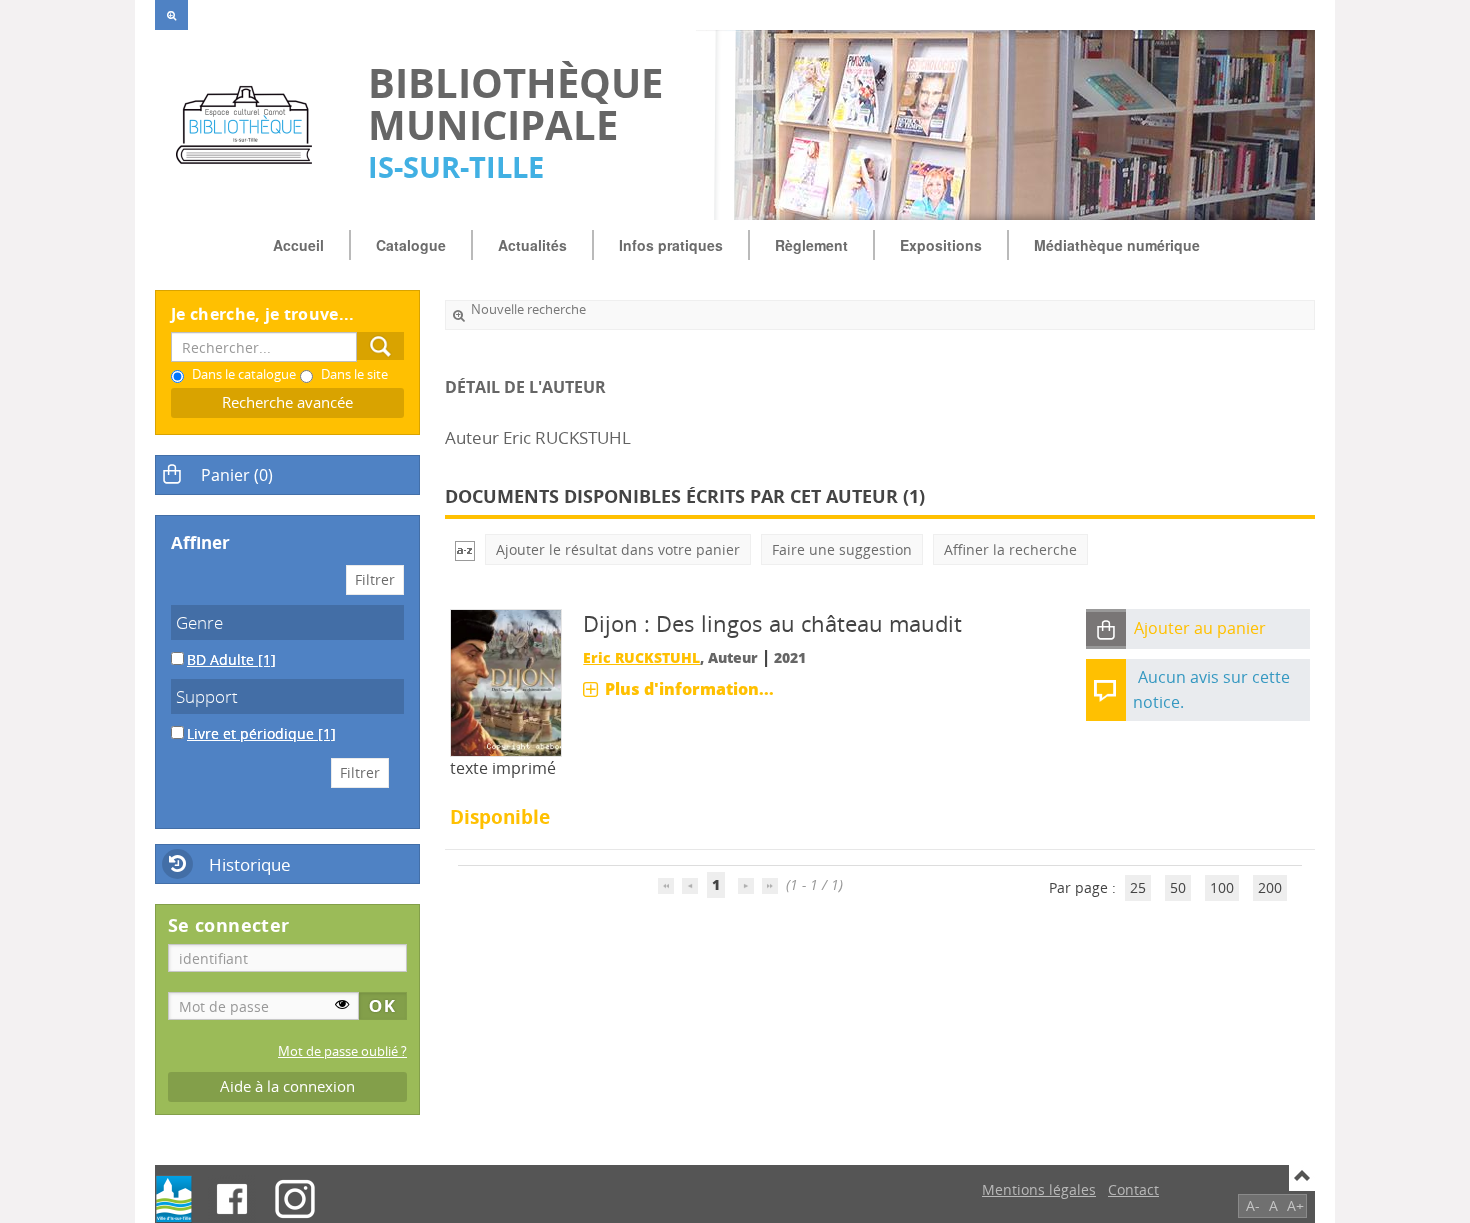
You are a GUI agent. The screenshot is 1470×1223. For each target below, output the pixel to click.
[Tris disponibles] (465, 549)
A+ (1295, 1205)
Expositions (941, 245)
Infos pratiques (671, 245)
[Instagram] (295, 1199)
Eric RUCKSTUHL (641, 657)
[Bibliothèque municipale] (251, 125)
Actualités (532, 245)
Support (207, 696)
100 (1222, 887)
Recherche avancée (287, 402)
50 (1178, 887)
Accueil (298, 245)
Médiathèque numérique (1117, 245)
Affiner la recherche (1010, 549)
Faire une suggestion (842, 549)
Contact (1133, 1189)
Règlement (811, 245)
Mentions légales (1039, 1189)
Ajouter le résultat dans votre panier (618, 549)
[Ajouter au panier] (1106, 629)
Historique (250, 864)
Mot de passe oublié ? (342, 1051)
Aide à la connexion (287, 1086)
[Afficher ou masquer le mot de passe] (342, 1004)
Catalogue (411, 245)
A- (1253, 1205)
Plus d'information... (689, 689)
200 (1270, 887)
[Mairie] (174, 1199)
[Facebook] (232, 1199)
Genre (199, 622)
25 (1138, 887)
